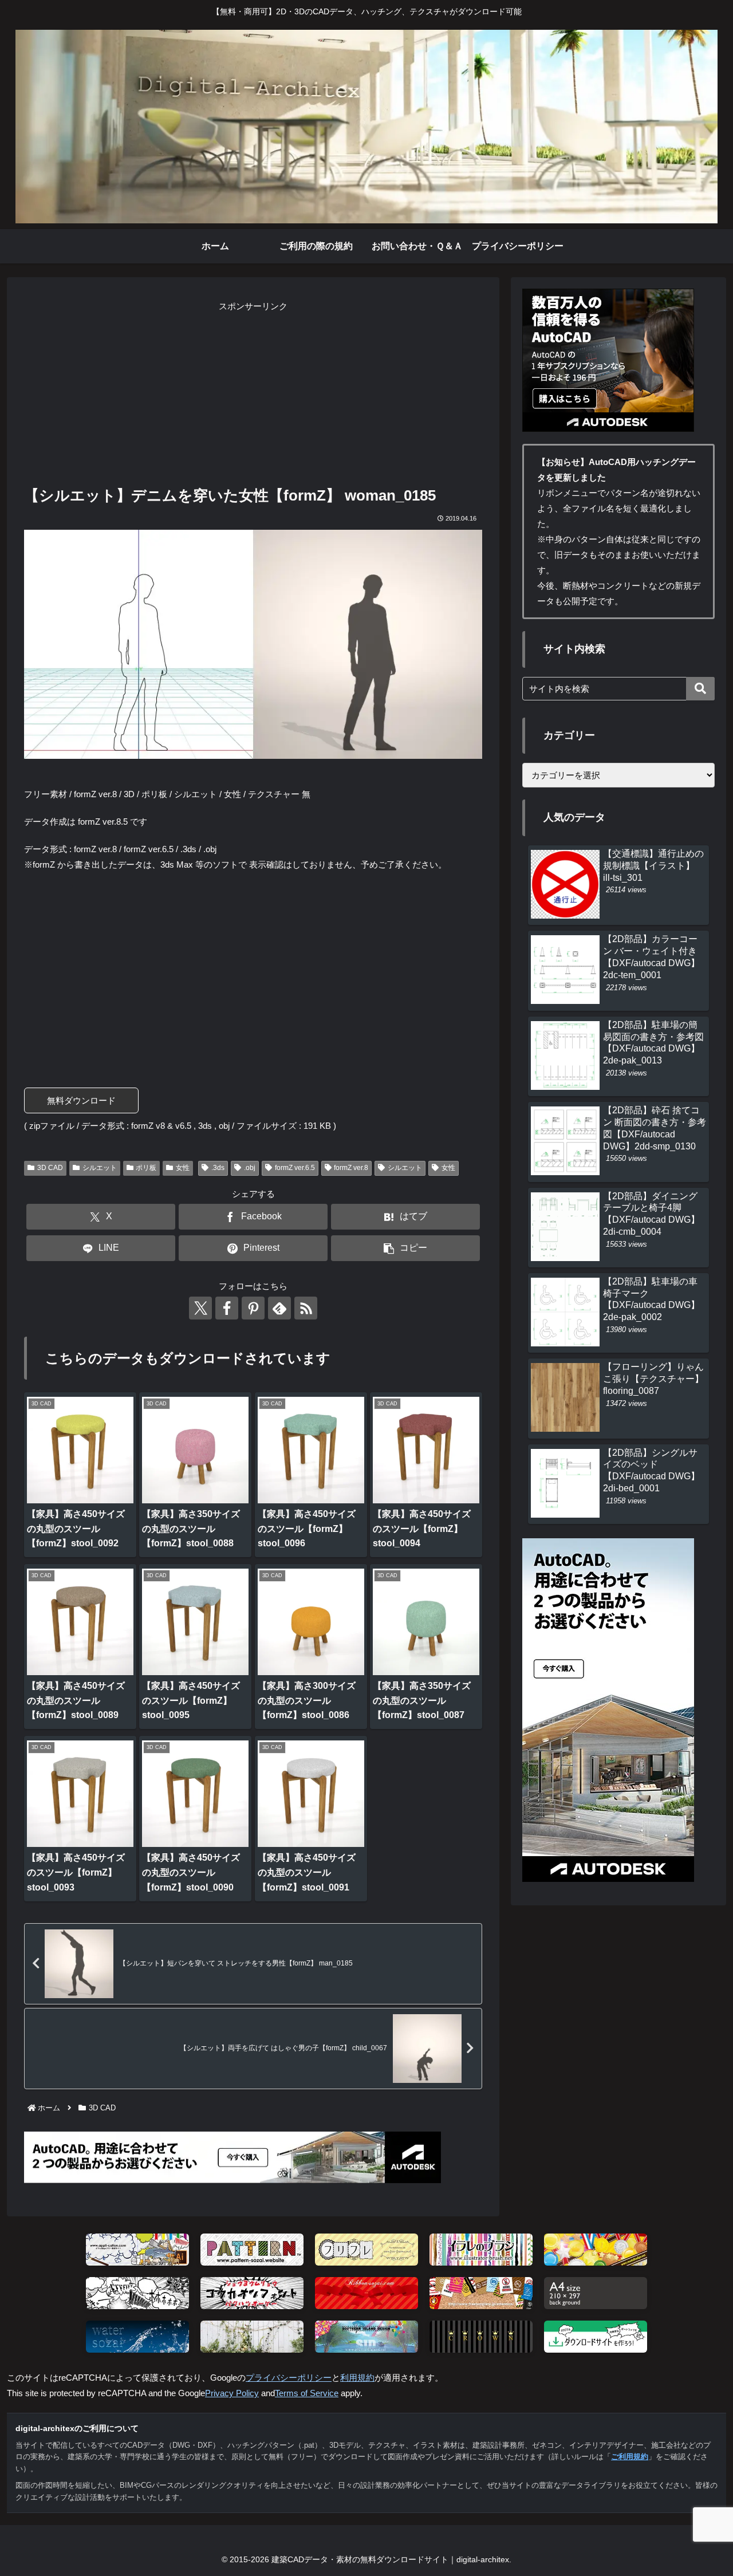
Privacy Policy (232, 2393)
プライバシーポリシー (289, 2378)
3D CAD (50, 1168)
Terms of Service (307, 2393)
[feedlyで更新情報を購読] (279, 1308)
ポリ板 (146, 1168)
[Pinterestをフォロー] (253, 1308)
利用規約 (357, 2378)
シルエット (100, 1168)
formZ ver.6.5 (295, 1168)
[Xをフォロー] (200, 1308)
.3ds (218, 1168)
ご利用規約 (630, 2457)
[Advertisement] (253, 394)
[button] (405, 1248)
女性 (183, 1168)
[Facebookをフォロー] (227, 1308)
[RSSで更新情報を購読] (306, 1308)
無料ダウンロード (81, 1100)
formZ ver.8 (351, 1168)
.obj (250, 1168)
